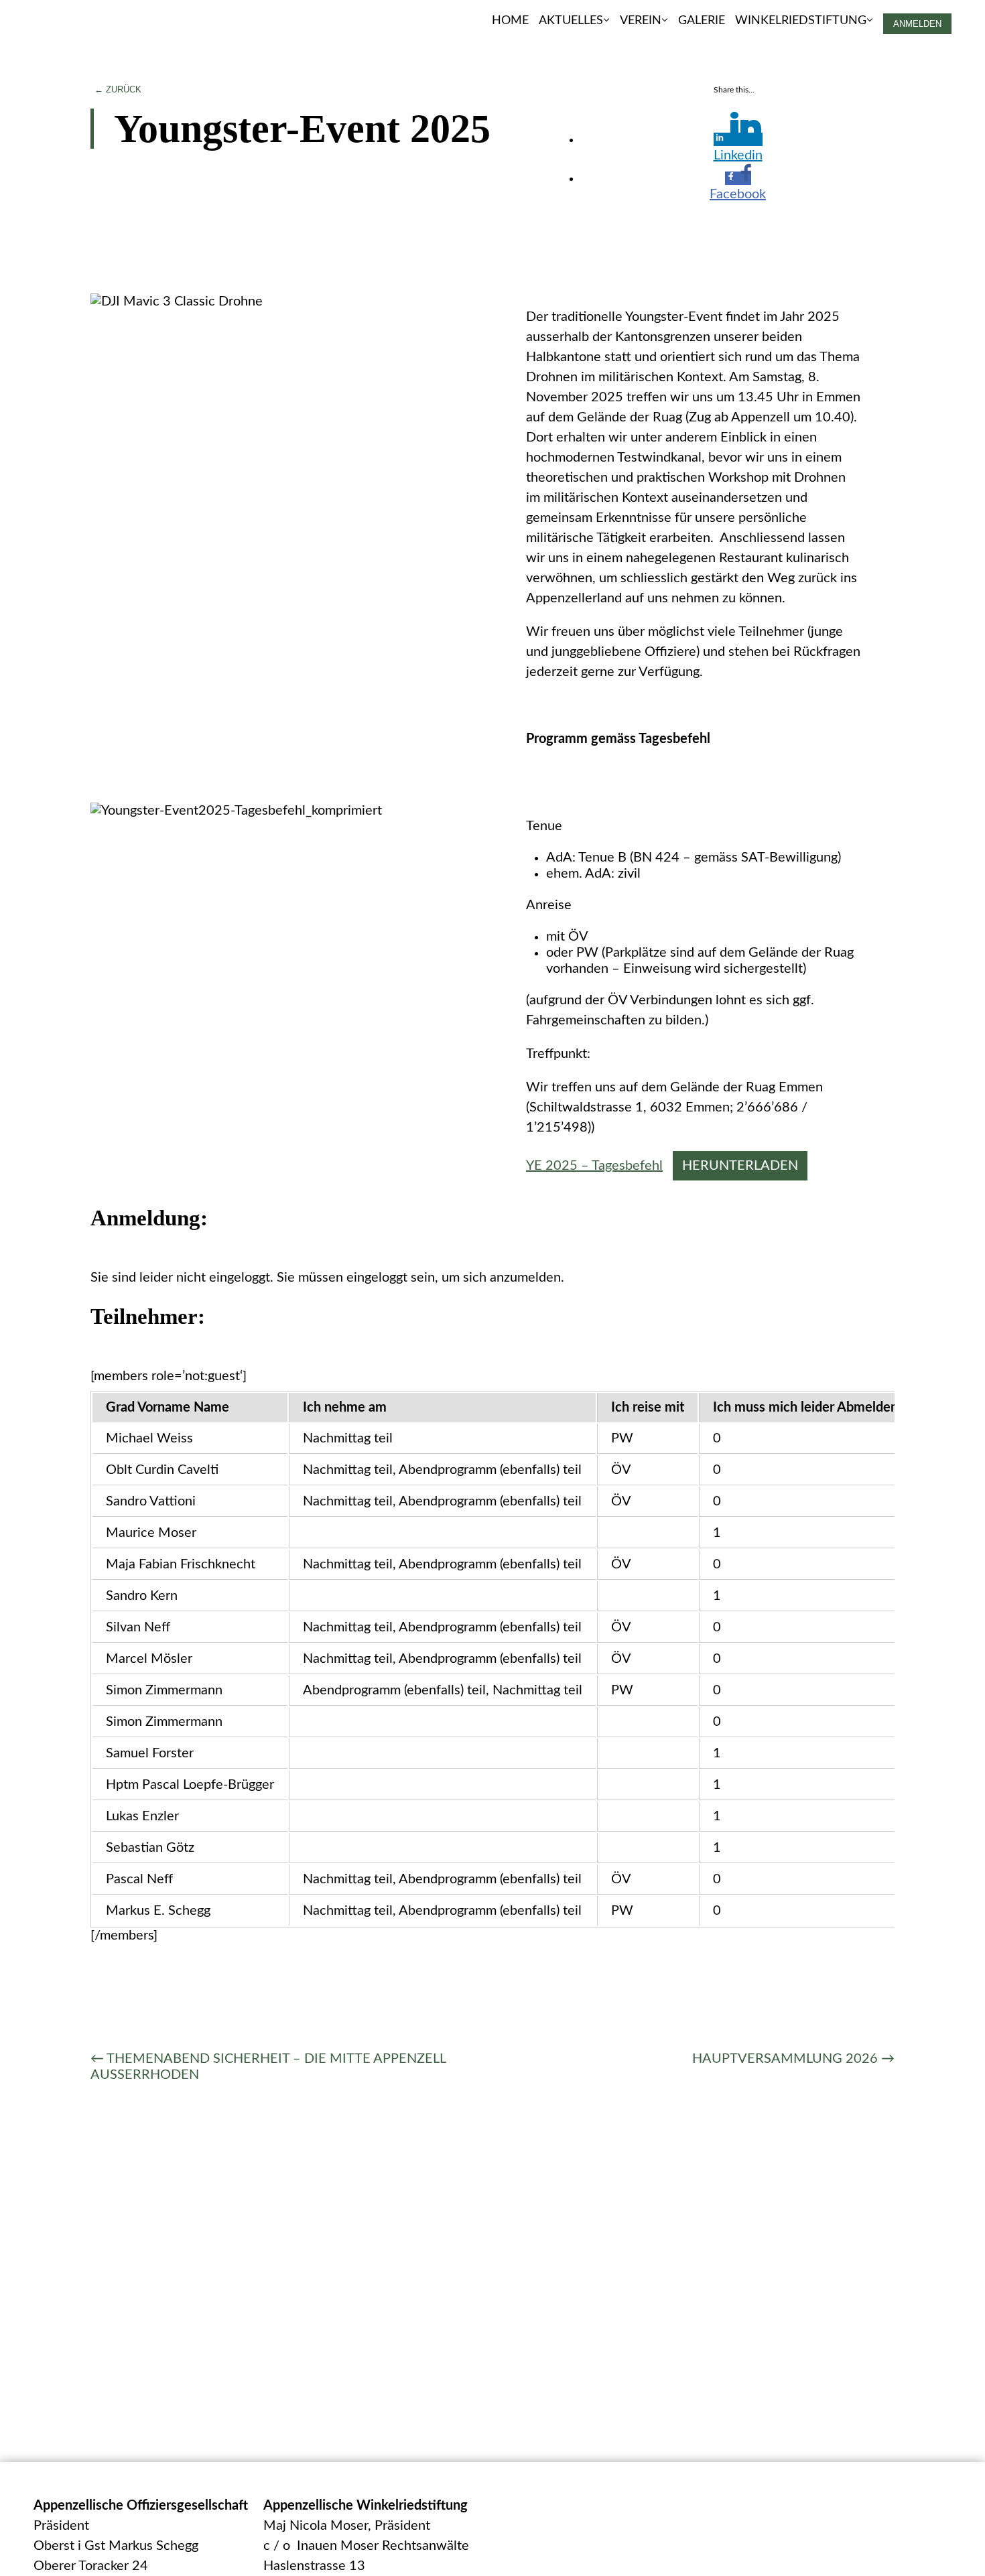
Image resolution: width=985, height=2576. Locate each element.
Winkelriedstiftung (801, 20)
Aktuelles (571, 20)
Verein (641, 20)
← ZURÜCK (118, 89)
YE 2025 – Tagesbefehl (594, 1166)
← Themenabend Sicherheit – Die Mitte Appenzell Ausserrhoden (268, 2067)
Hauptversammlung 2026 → (793, 2059)
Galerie (702, 20)
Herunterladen (740, 1166)
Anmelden (917, 24)
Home (510, 20)
